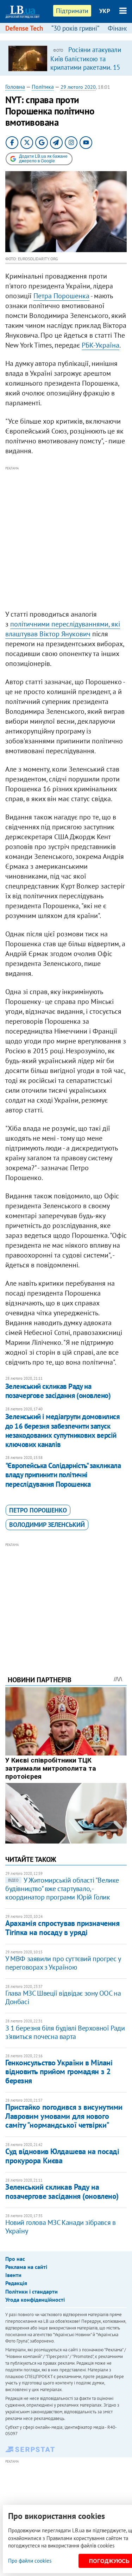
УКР (105, 11)
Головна (15, 87)
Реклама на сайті (26, 2267)
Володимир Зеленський (47, 1525)
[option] (66, 58)
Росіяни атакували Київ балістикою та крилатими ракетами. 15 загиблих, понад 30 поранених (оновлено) (86, 67)
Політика (43, 87)
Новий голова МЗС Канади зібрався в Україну (60, 2227)
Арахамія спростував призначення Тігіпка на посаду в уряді (62, 1928)
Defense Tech (24, 28)
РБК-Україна (100, 345)
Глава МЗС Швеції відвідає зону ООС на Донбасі (63, 1997)
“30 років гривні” (75, 28)
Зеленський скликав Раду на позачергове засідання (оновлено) (58, 1391)
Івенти (13, 2275)
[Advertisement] (66, 538)
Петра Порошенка (61, 296)
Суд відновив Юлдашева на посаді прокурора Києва (62, 2156)
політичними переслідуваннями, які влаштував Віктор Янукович (63, 629)
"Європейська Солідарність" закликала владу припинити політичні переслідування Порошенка (63, 1475)
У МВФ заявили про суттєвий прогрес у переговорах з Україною (63, 1963)
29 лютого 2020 (78, 87)
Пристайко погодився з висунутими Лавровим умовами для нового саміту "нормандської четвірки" (64, 2116)
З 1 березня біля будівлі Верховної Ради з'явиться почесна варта (65, 2032)
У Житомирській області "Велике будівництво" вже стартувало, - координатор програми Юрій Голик (62, 1889)
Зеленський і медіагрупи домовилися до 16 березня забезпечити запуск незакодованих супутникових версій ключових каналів (62, 1430)
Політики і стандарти (32, 2291)
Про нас (15, 2259)
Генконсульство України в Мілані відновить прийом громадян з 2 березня (59, 2072)
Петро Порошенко (38, 1510)
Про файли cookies (30, 2561)
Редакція (16, 2283)
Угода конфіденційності (35, 2300)
